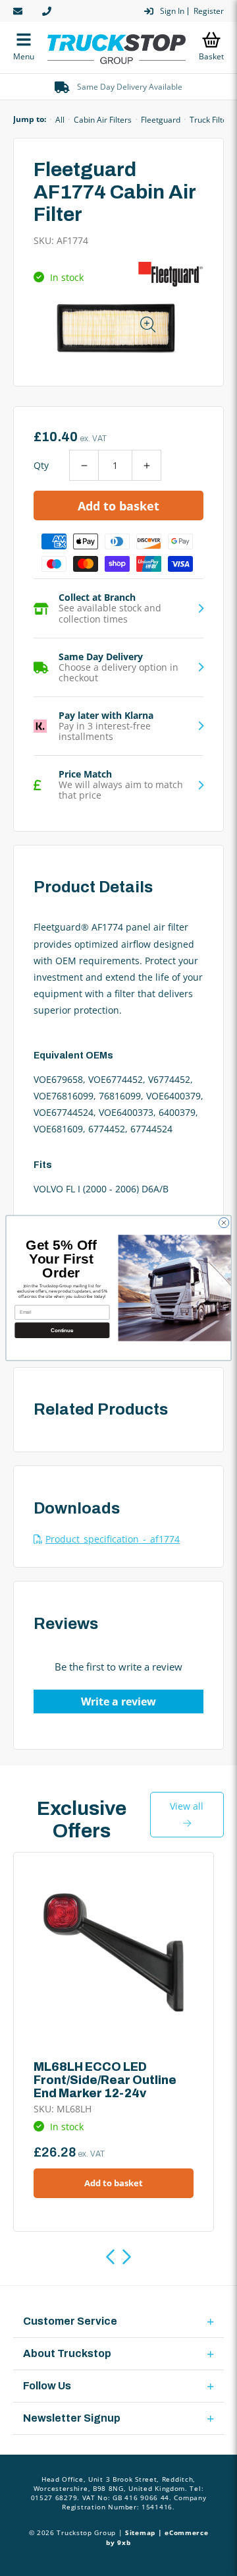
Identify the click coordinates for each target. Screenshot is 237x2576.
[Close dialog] (224, 1222)
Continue (62, 1330)
